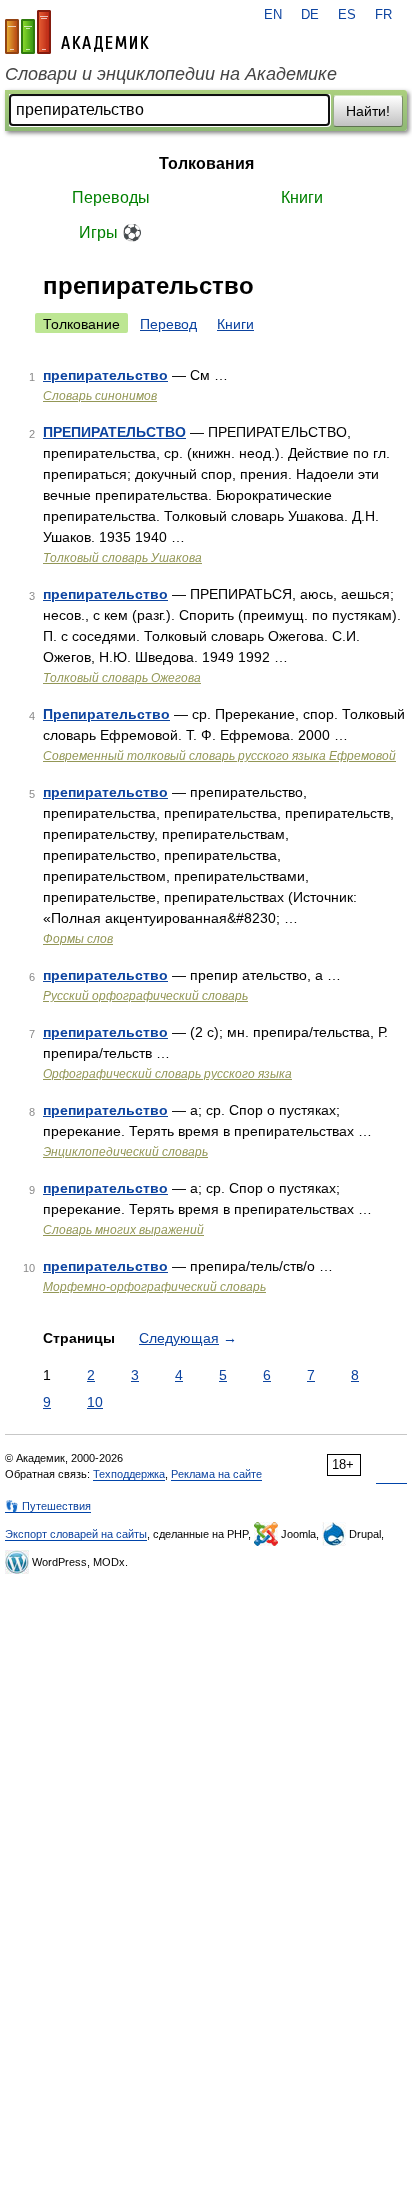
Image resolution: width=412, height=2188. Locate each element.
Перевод (168, 324)
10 (95, 1402)
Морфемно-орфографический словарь (154, 1287)
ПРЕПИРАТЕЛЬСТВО (114, 432)
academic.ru (77, 32)
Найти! (368, 111)
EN (273, 15)
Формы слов (78, 939)
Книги (302, 197)
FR (383, 15)
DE (310, 15)
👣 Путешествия (48, 1506)
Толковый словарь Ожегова (122, 678)
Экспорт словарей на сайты (76, 1534)
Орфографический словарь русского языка (167, 1074)
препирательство (105, 375)
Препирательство (106, 714)
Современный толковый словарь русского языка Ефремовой (219, 756)
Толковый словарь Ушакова (122, 558)
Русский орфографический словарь (145, 996)
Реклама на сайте (216, 1474)
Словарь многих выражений (123, 1230)
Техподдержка (129, 1474)
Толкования (206, 163)
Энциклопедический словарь (125, 1152)
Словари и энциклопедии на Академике (171, 74)
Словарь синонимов (100, 396)
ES (347, 15)
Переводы (111, 197)
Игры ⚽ (110, 232)
